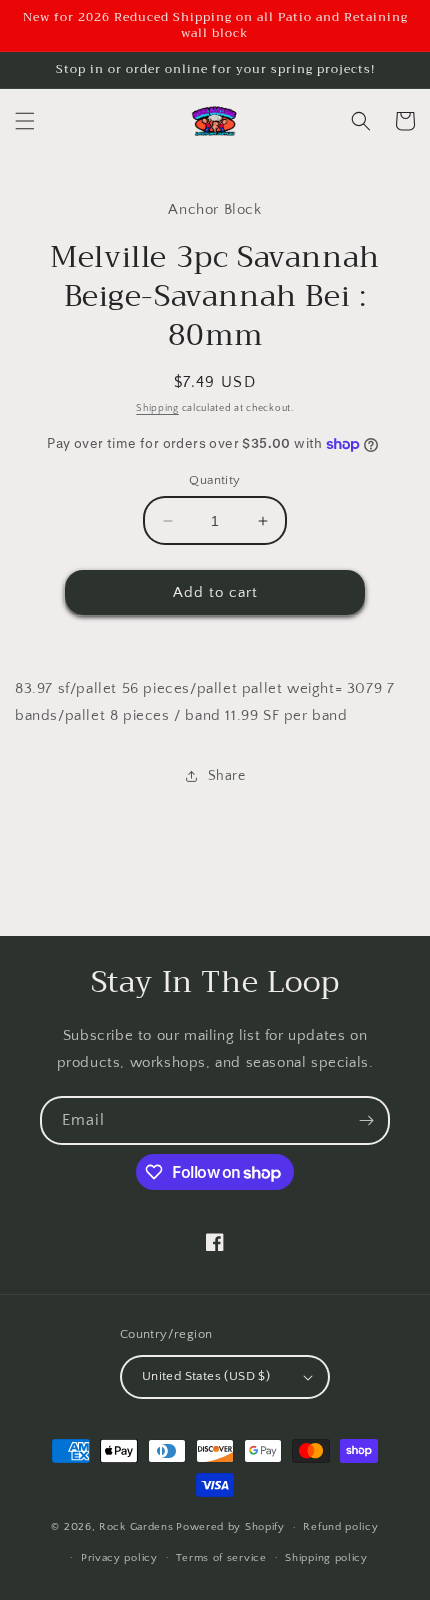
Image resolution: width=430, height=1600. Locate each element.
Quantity (214, 480)
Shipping (157, 408)
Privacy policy (119, 1558)
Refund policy (340, 1527)
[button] (25, 121)
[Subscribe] (366, 1120)
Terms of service (221, 1558)
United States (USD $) (206, 1376)
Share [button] (227, 776)
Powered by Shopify (230, 1527)
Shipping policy (326, 1558)
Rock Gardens (136, 1527)
